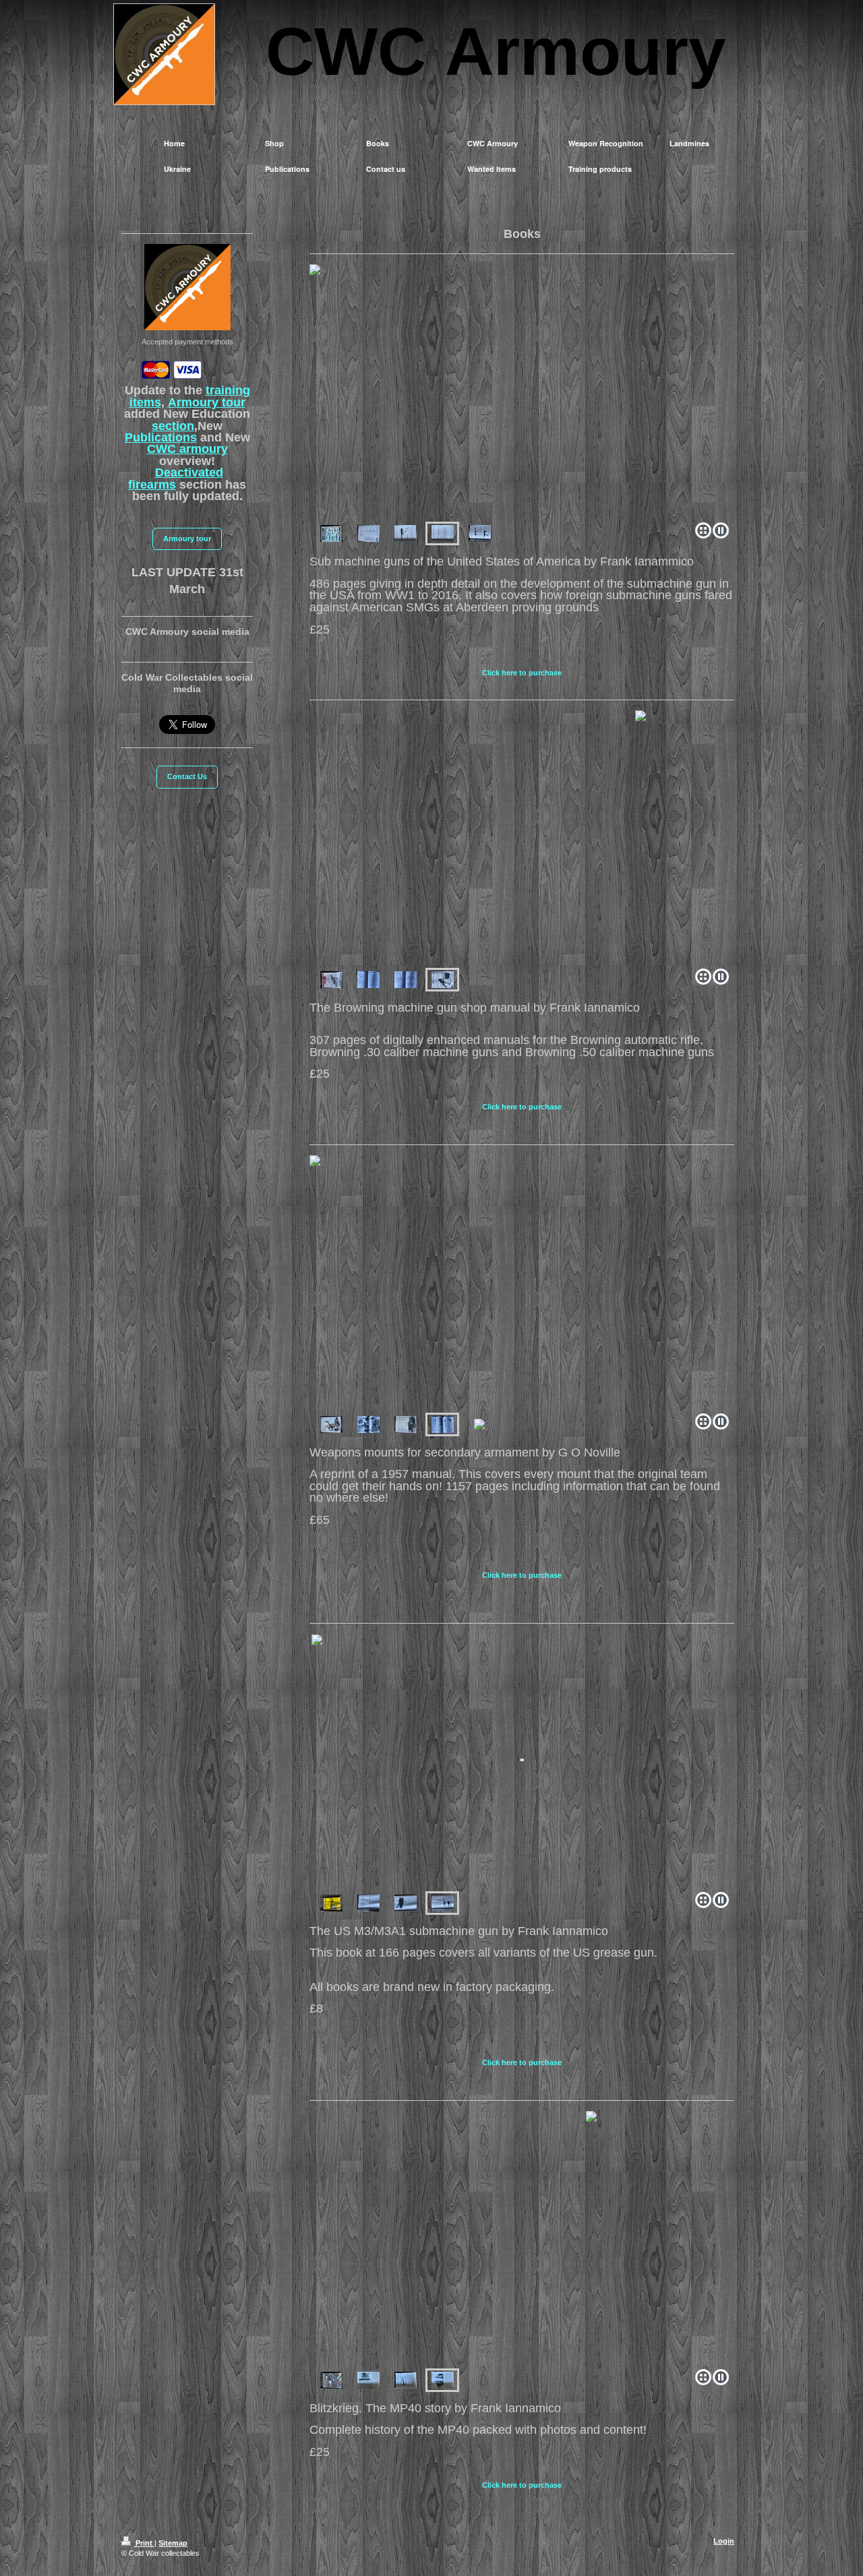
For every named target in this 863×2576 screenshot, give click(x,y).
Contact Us (187, 776)
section (173, 426)
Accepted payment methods (187, 342)
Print (144, 2543)
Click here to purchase (522, 673)
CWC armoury (187, 449)
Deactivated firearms (176, 478)
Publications (161, 437)
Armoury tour (207, 402)
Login (724, 2541)
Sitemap (173, 2543)
